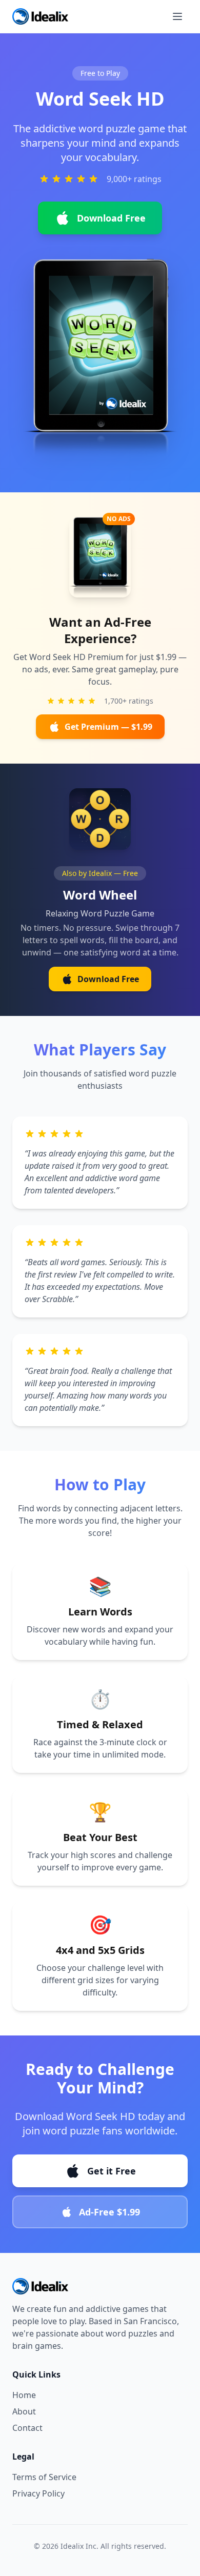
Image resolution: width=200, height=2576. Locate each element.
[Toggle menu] (177, 16)
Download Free (111, 218)
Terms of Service (44, 2477)
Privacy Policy (38, 2493)
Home (24, 2395)
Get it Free (112, 2171)
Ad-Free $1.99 (109, 2212)
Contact (27, 2428)
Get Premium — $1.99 (108, 727)
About (24, 2411)
